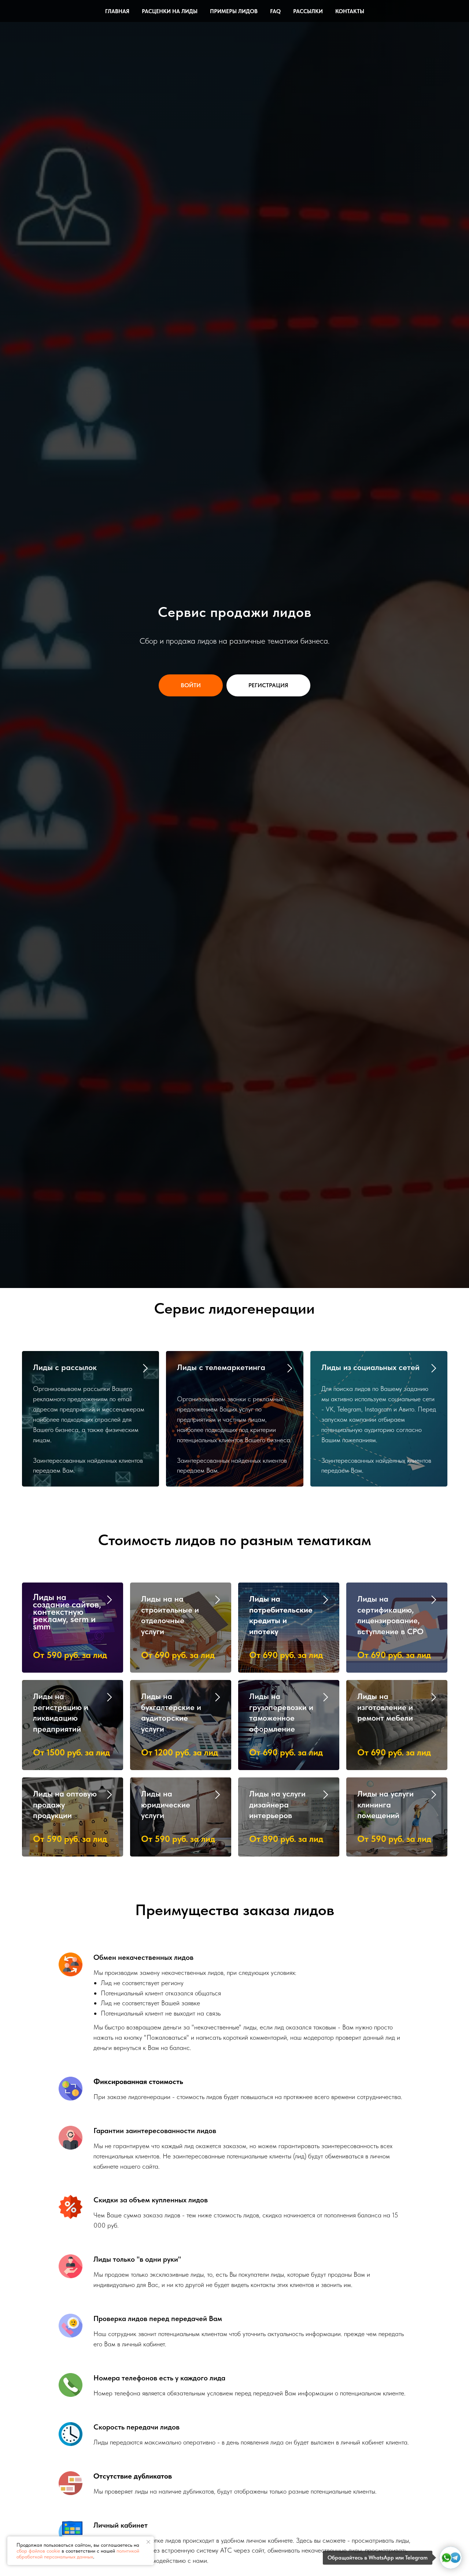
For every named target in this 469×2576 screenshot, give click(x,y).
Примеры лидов (234, 11)
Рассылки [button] (308, 11)
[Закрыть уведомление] (148, 2542)
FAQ (275, 11)
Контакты (350, 11)
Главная (117, 11)
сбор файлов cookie (38, 2551)
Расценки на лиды (170, 11)
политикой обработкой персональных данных (78, 2554)
